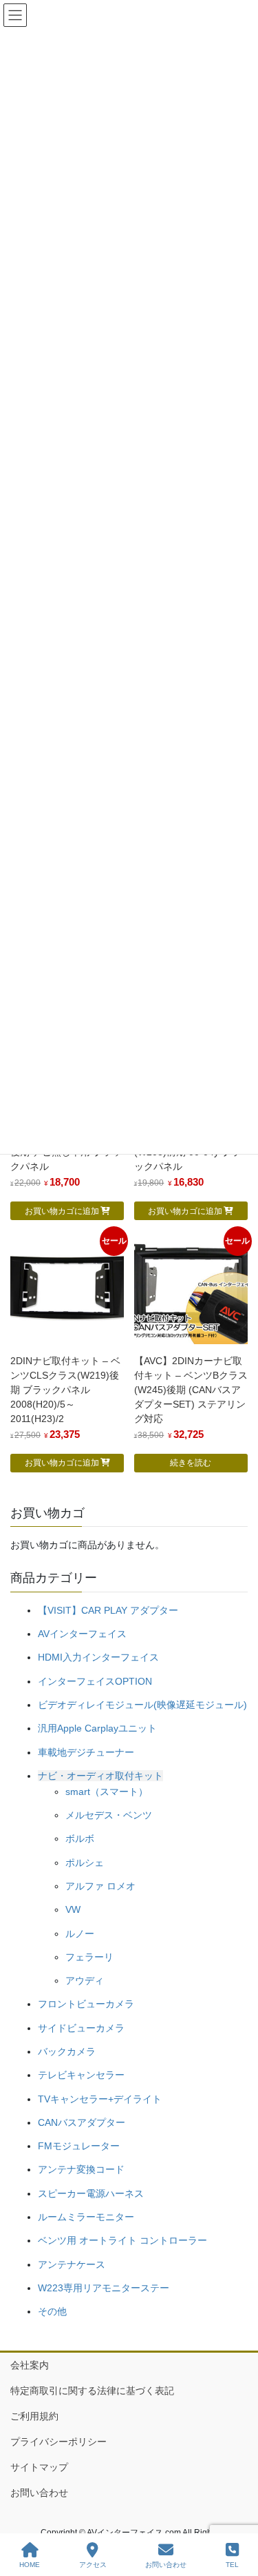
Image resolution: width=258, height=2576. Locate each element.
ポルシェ (85, 1863)
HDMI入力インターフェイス (98, 1657)
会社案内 (30, 2365)
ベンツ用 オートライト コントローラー (122, 2240)
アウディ (85, 1980)
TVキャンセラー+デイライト (100, 2099)
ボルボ (80, 1838)
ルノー (80, 1934)
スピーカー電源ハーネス (91, 2193)
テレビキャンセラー (81, 2075)
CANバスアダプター (82, 2122)
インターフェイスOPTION (95, 1681)
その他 (52, 2311)
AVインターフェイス (82, 1634)
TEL (232, 2565)
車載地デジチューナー (86, 1752)
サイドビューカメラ (81, 2028)
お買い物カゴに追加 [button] (62, 1211)
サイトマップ (39, 2467)
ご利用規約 (34, 2416)
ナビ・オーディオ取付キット (100, 1776)
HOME (30, 2565)
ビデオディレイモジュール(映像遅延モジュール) (142, 1705)
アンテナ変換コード (81, 2169)
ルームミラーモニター (86, 2217)
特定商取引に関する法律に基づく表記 (92, 2391)
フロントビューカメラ (86, 2004)
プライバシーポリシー (58, 2442)
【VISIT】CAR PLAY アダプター (108, 1610)
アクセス (93, 2565)
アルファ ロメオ (100, 1886)
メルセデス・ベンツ (109, 1815)
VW (73, 1909)
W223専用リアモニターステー (104, 2288)
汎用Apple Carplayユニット (97, 1728)
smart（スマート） (107, 1792)
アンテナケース (72, 2264)
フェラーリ (89, 1957)
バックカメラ (67, 2051)
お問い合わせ (39, 2493)
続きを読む (191, 1463)
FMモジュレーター (79, 2146)
